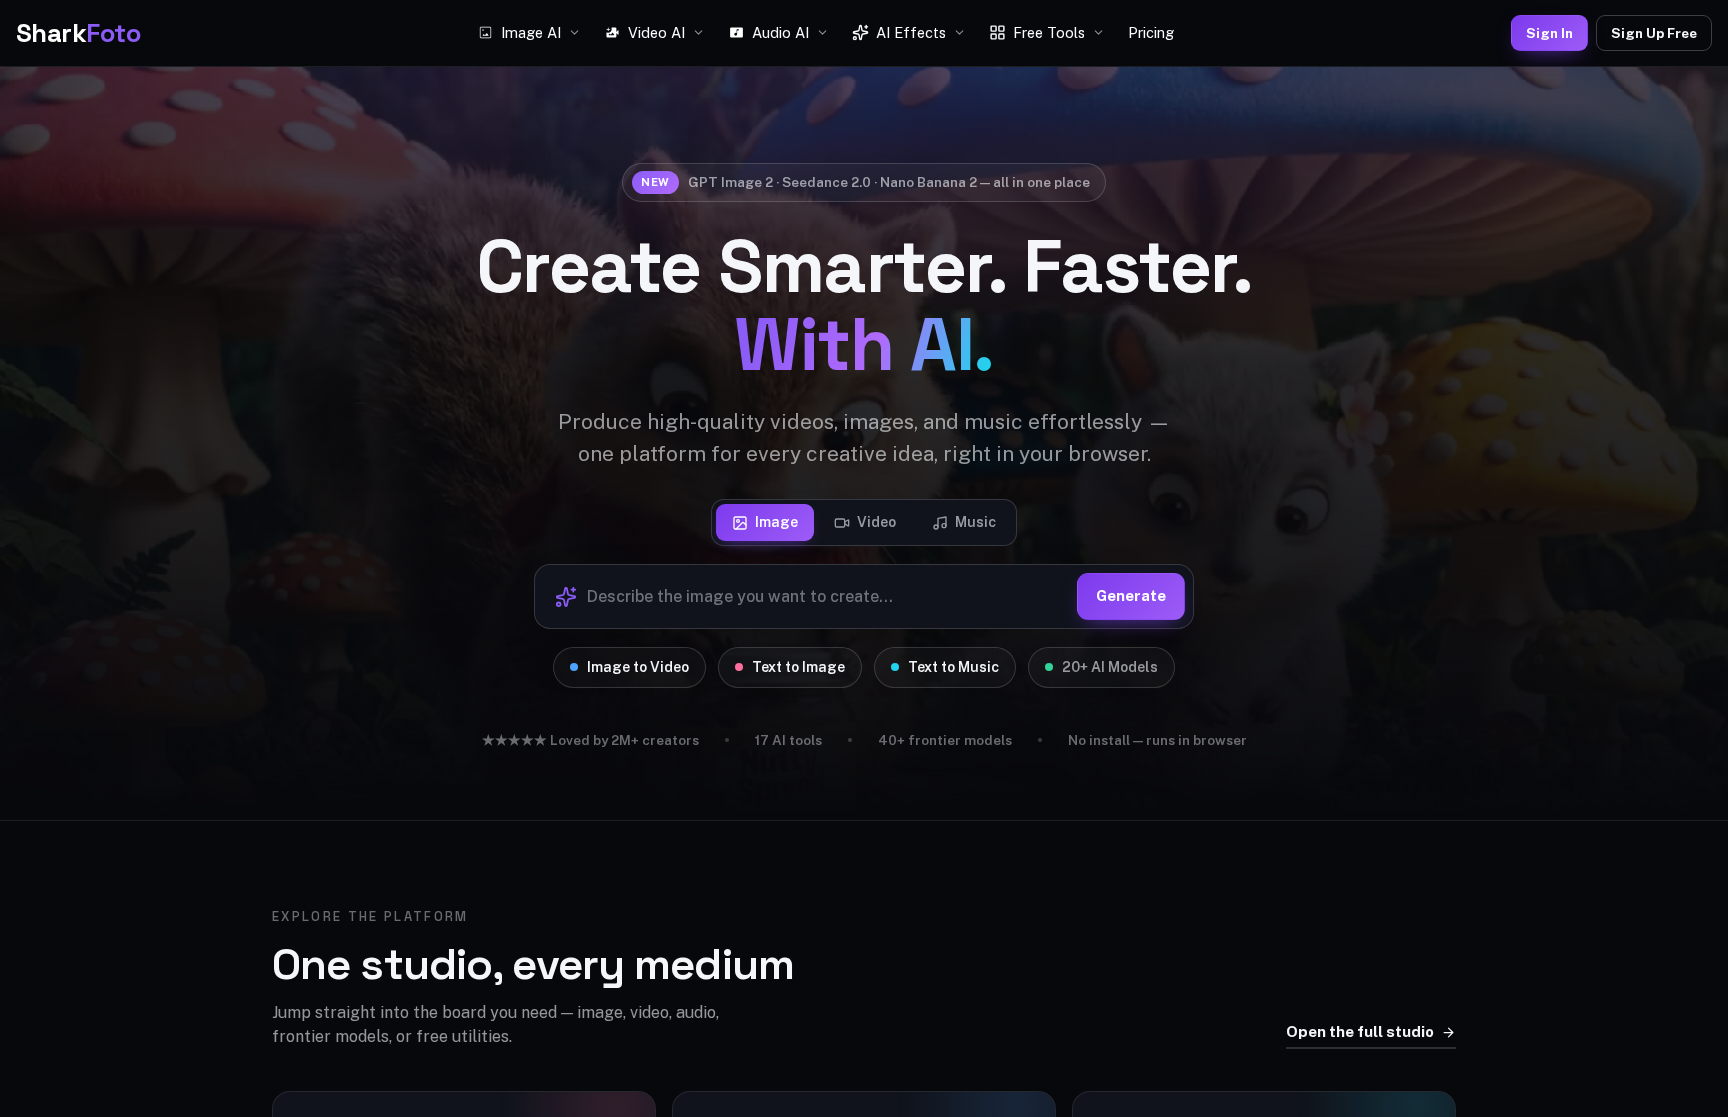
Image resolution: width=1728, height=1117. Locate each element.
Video (876, 522)
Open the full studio (1360, 1031)
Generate (1131, 595)
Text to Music (953, 667)
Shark (78, 33)
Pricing (1151, 32)
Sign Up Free (1654, 33)
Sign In (1549, 33)
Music (975, 522)
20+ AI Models (1110, 667)
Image (776, 522)
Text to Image (798, 667)
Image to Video (638, 667)
